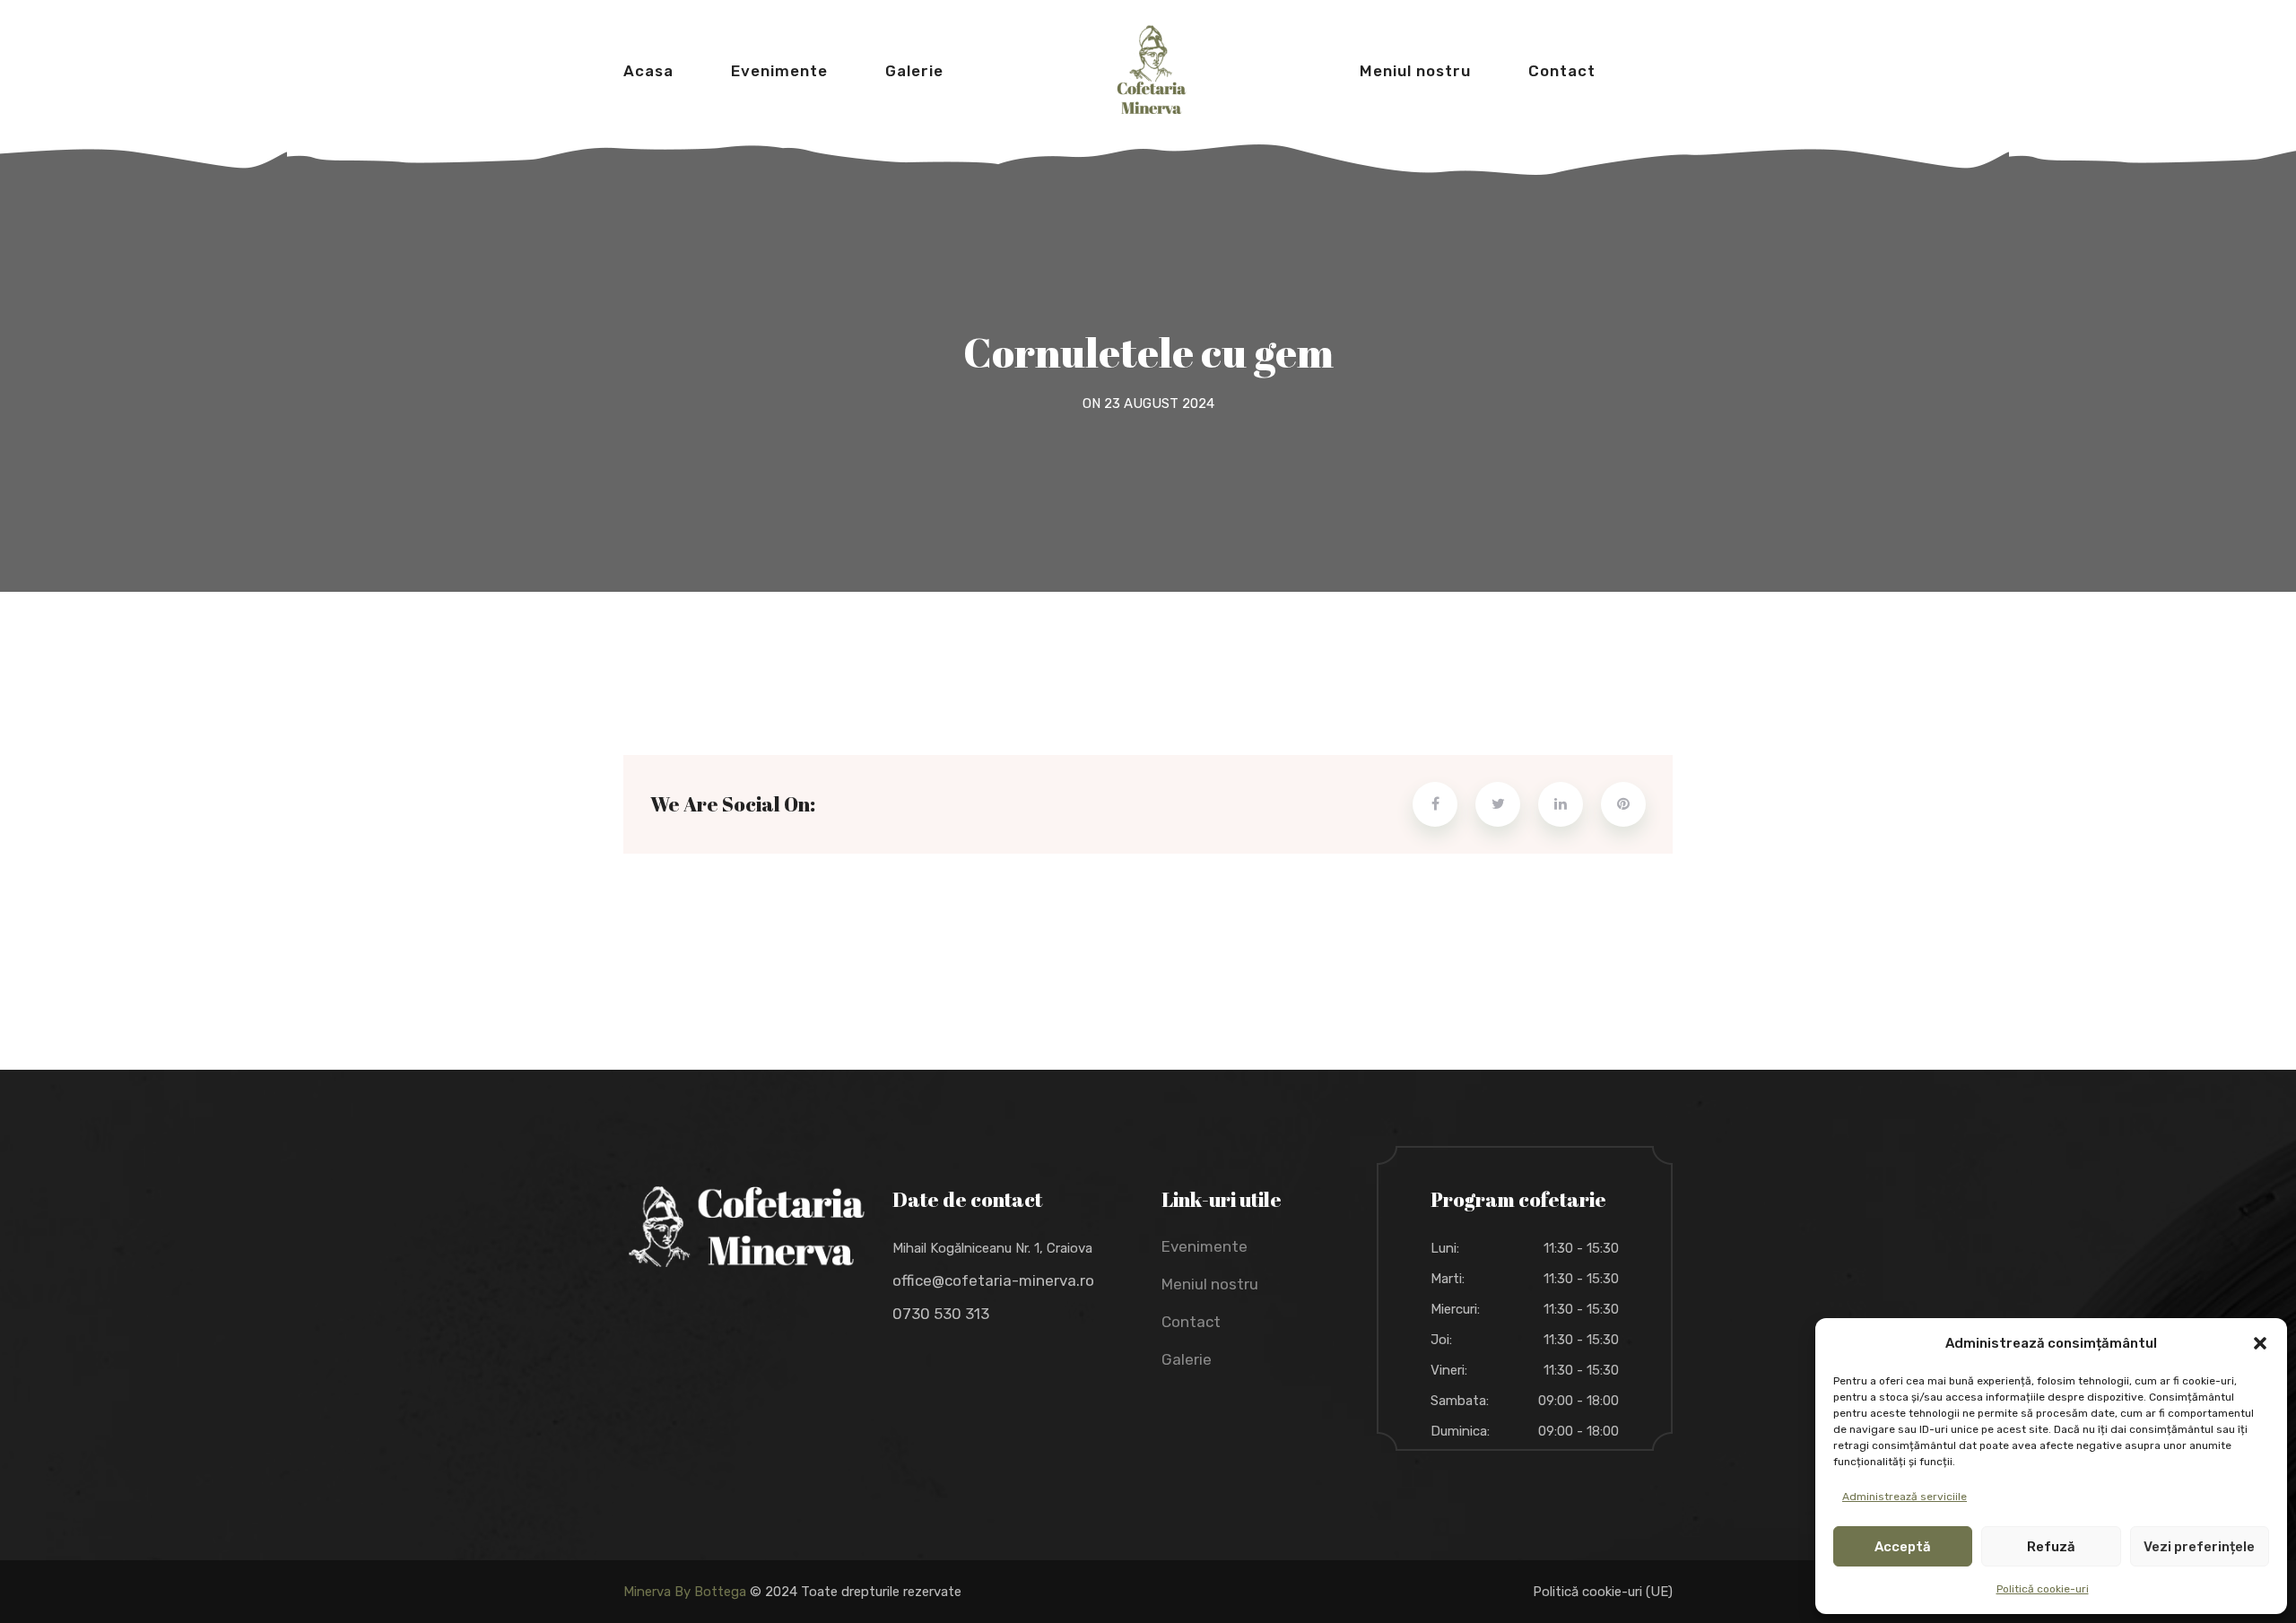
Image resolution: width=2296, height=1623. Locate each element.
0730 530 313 (941, 1314)
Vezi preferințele (2199, 1547)
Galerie (914, 71)
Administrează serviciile (1905, 1497)
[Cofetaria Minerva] (1152, 67)
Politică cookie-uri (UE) (1603, 1592)
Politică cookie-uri (2043, 1589)
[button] (2260, 1343)
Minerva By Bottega (685, 1592)
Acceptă (1903, 1547)
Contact (1562, 71)
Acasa (648, 71)
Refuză (2051, 1547)
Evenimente (779, 71)
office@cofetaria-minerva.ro (993, 1280)
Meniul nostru (1415, 71)
